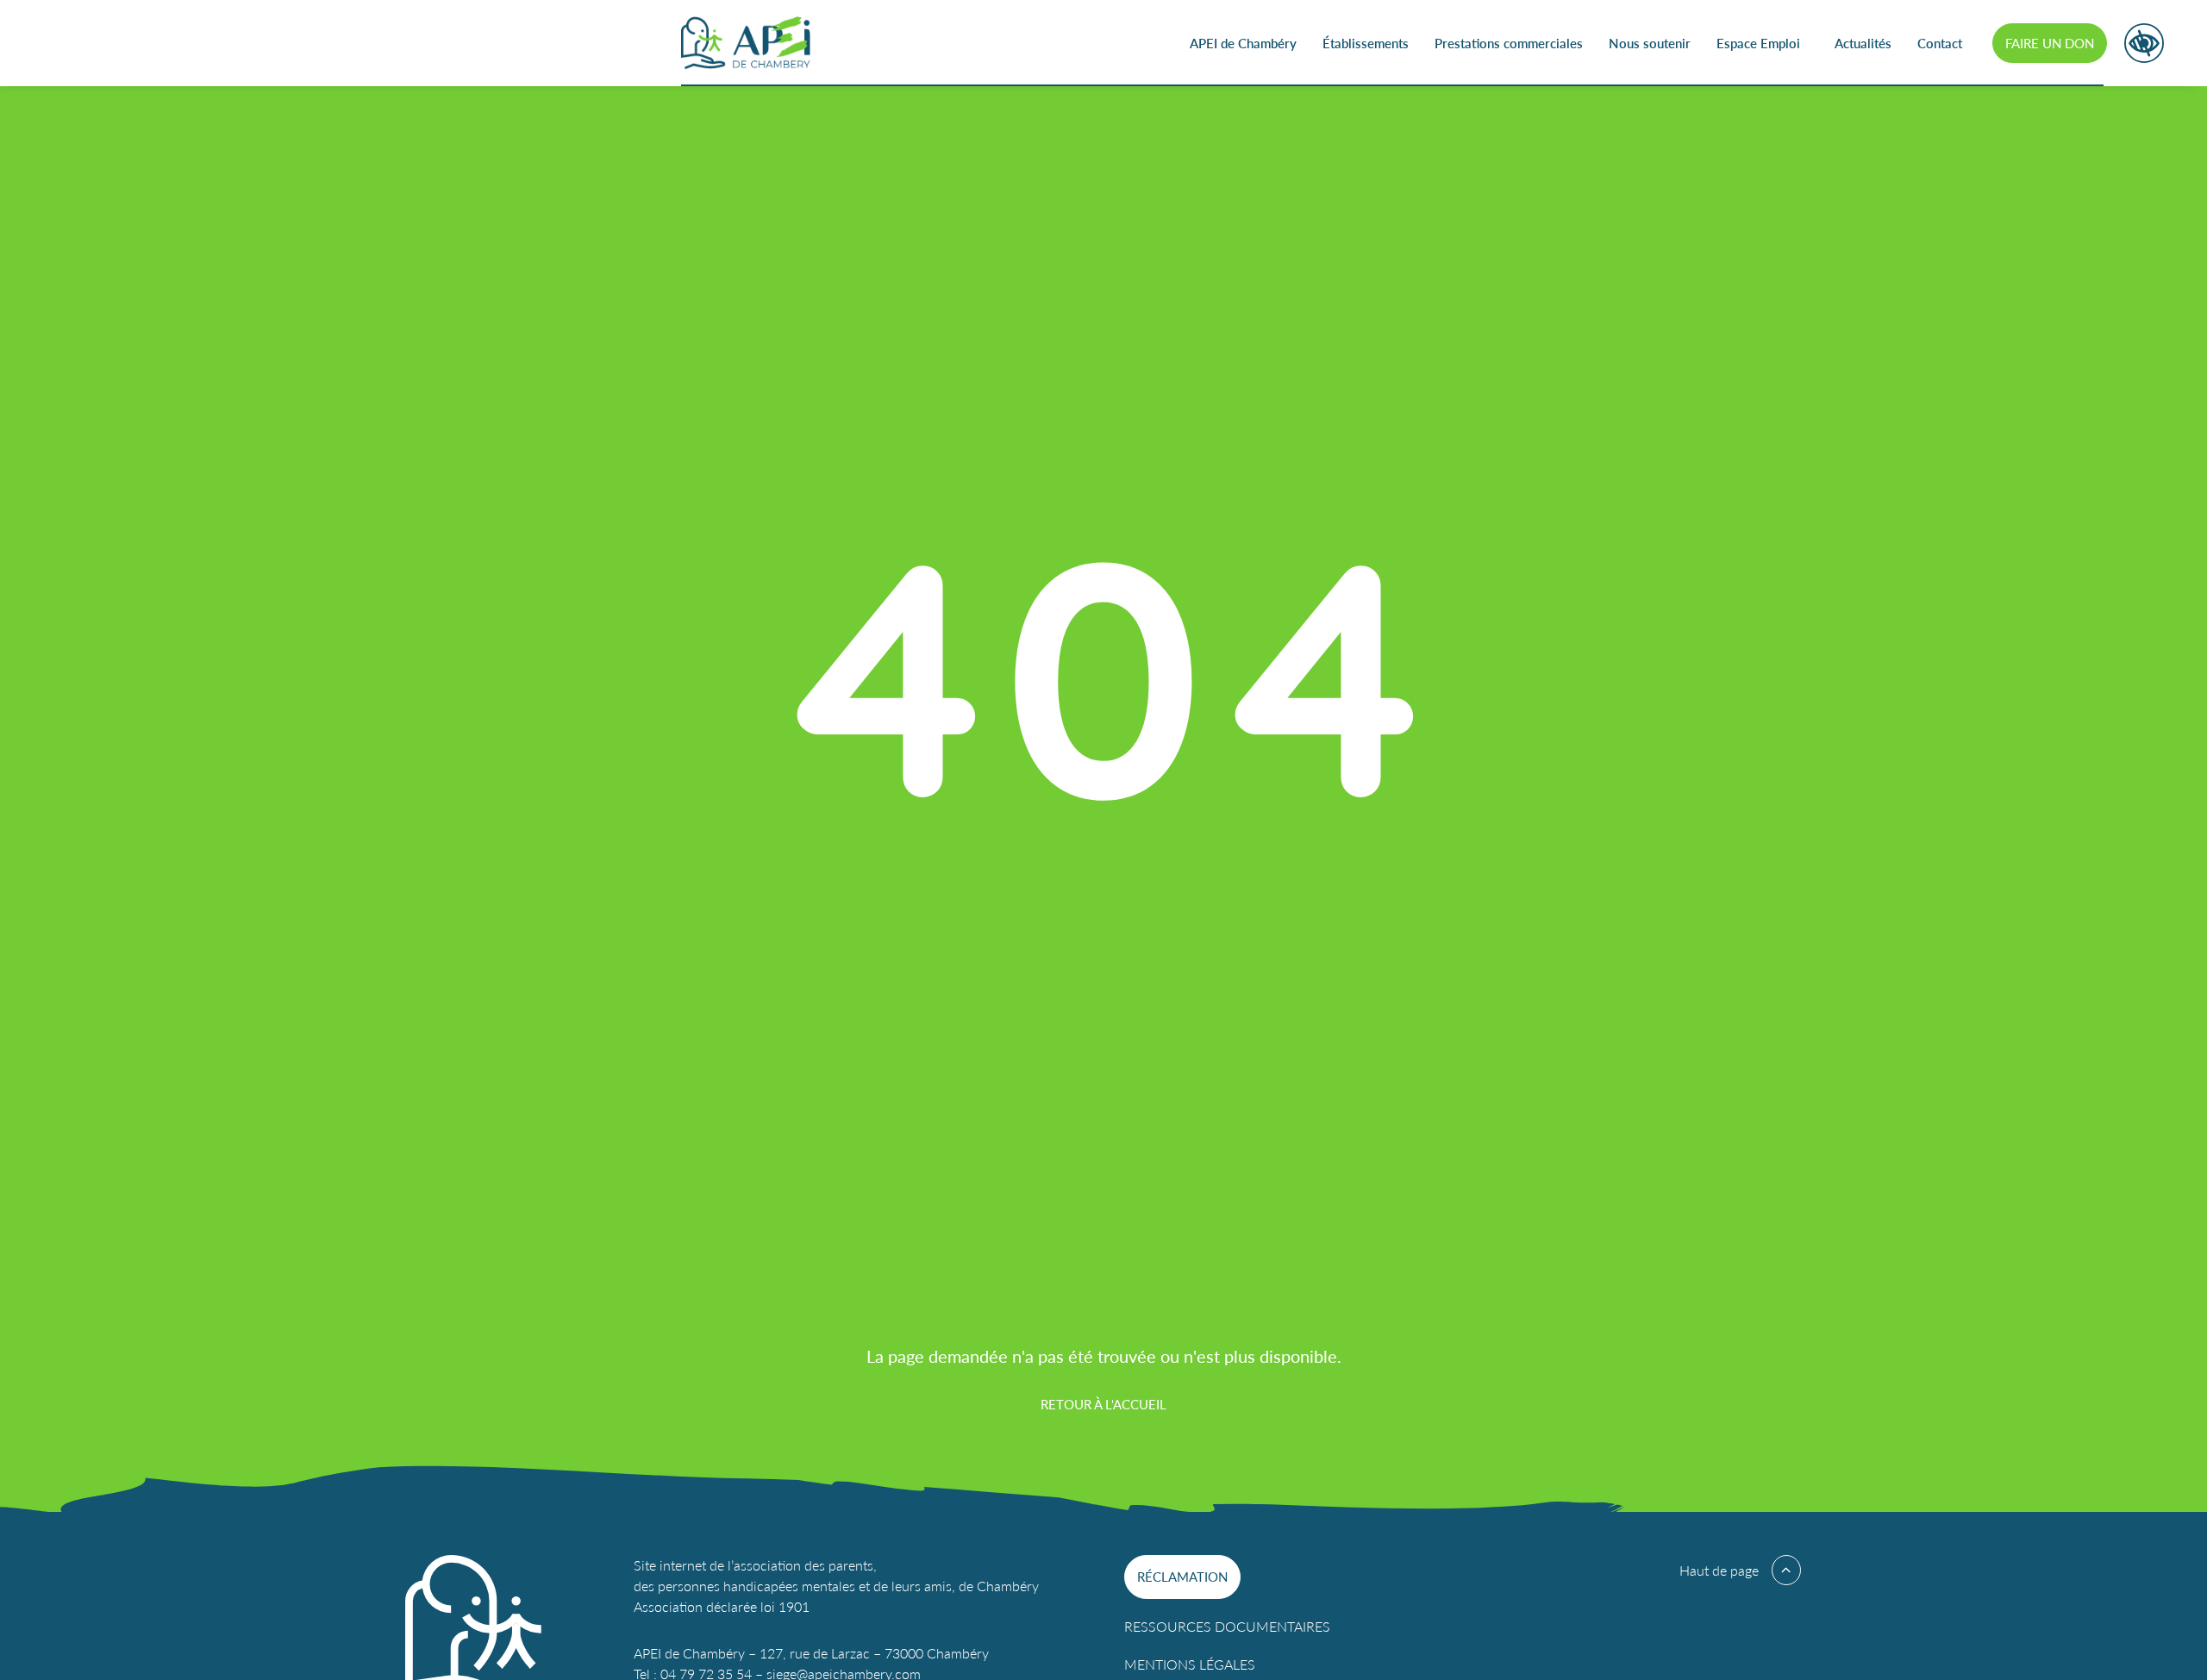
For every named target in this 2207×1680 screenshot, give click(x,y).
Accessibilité (2144, 43)
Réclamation (1182, 1576)
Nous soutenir (1650, 43)
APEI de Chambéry (1243, 43)
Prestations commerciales (1509, 43)
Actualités (1863, 43)
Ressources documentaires (1227, 1626)
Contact (1940, 43)
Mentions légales (1190, 1664)
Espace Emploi (1758, 43)
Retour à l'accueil (1103, 1404)
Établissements (1366, 43)
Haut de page (1719, 1570)
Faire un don (2050, 43)
